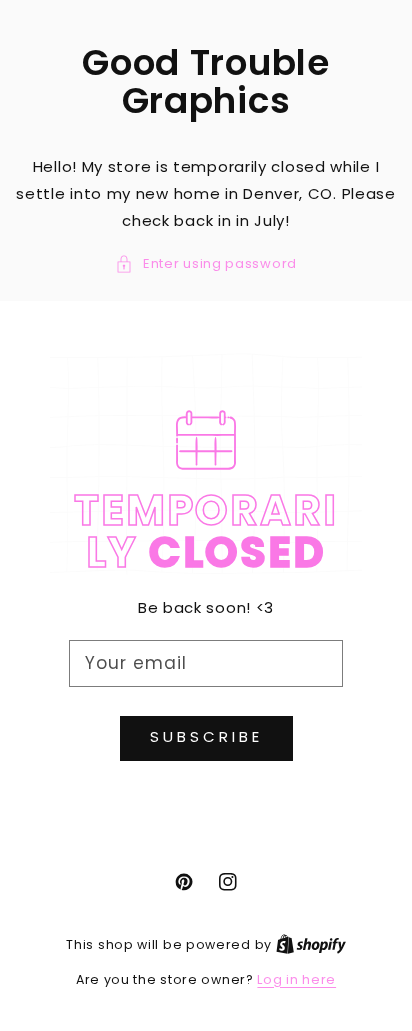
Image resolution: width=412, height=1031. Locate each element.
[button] (206, 263)
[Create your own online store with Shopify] (311, 944)
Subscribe (206, 736)
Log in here (296, 979)
